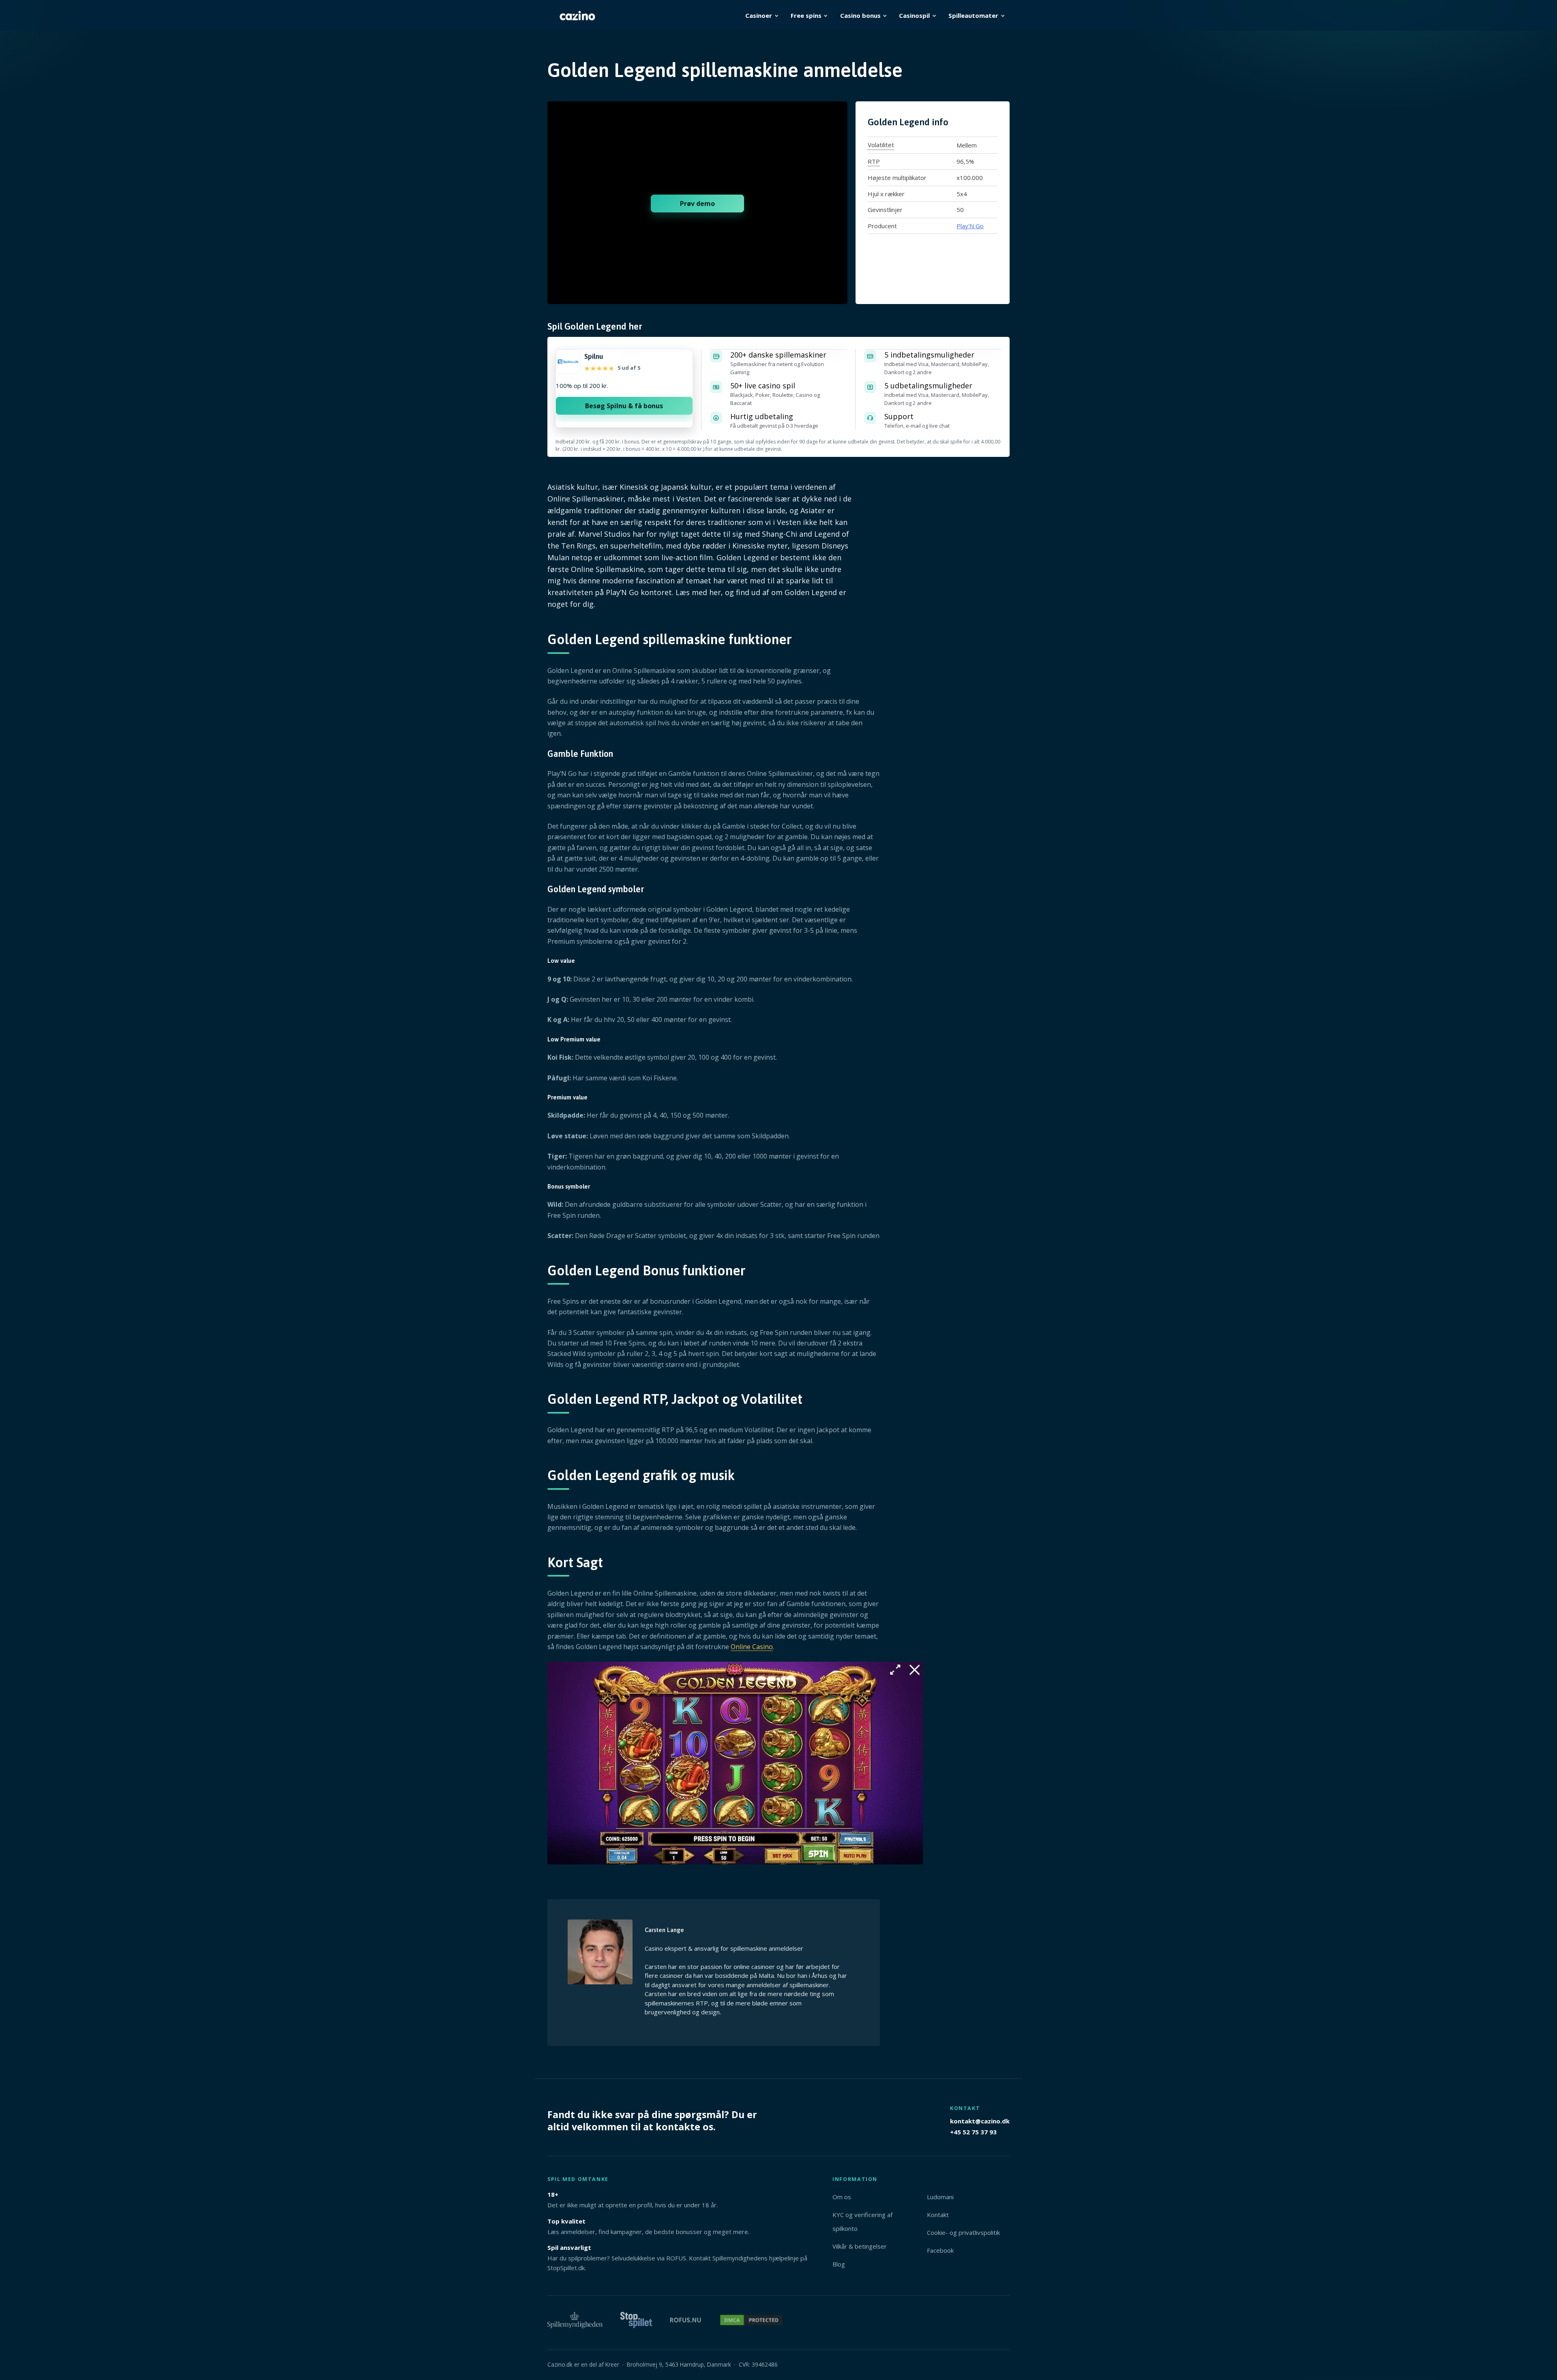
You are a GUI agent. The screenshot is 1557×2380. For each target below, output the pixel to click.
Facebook (940, 2250)
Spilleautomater (973, 15)
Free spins (806, 15)
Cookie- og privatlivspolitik (963, 2232)
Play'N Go (970, 226)
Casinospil (914, 15)
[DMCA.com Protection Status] (751, 2324)
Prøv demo (697, 204)
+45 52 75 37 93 (973, 2132)
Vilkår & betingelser (860, 2246)
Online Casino (752, 1647)
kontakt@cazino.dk (980, 2121)
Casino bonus (860, 15)
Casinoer (759, 15)
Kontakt (938, 2215)
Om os (842, 2197)
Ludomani (940, 2197)
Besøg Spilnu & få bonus (624, 406)
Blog (839, 2264)
